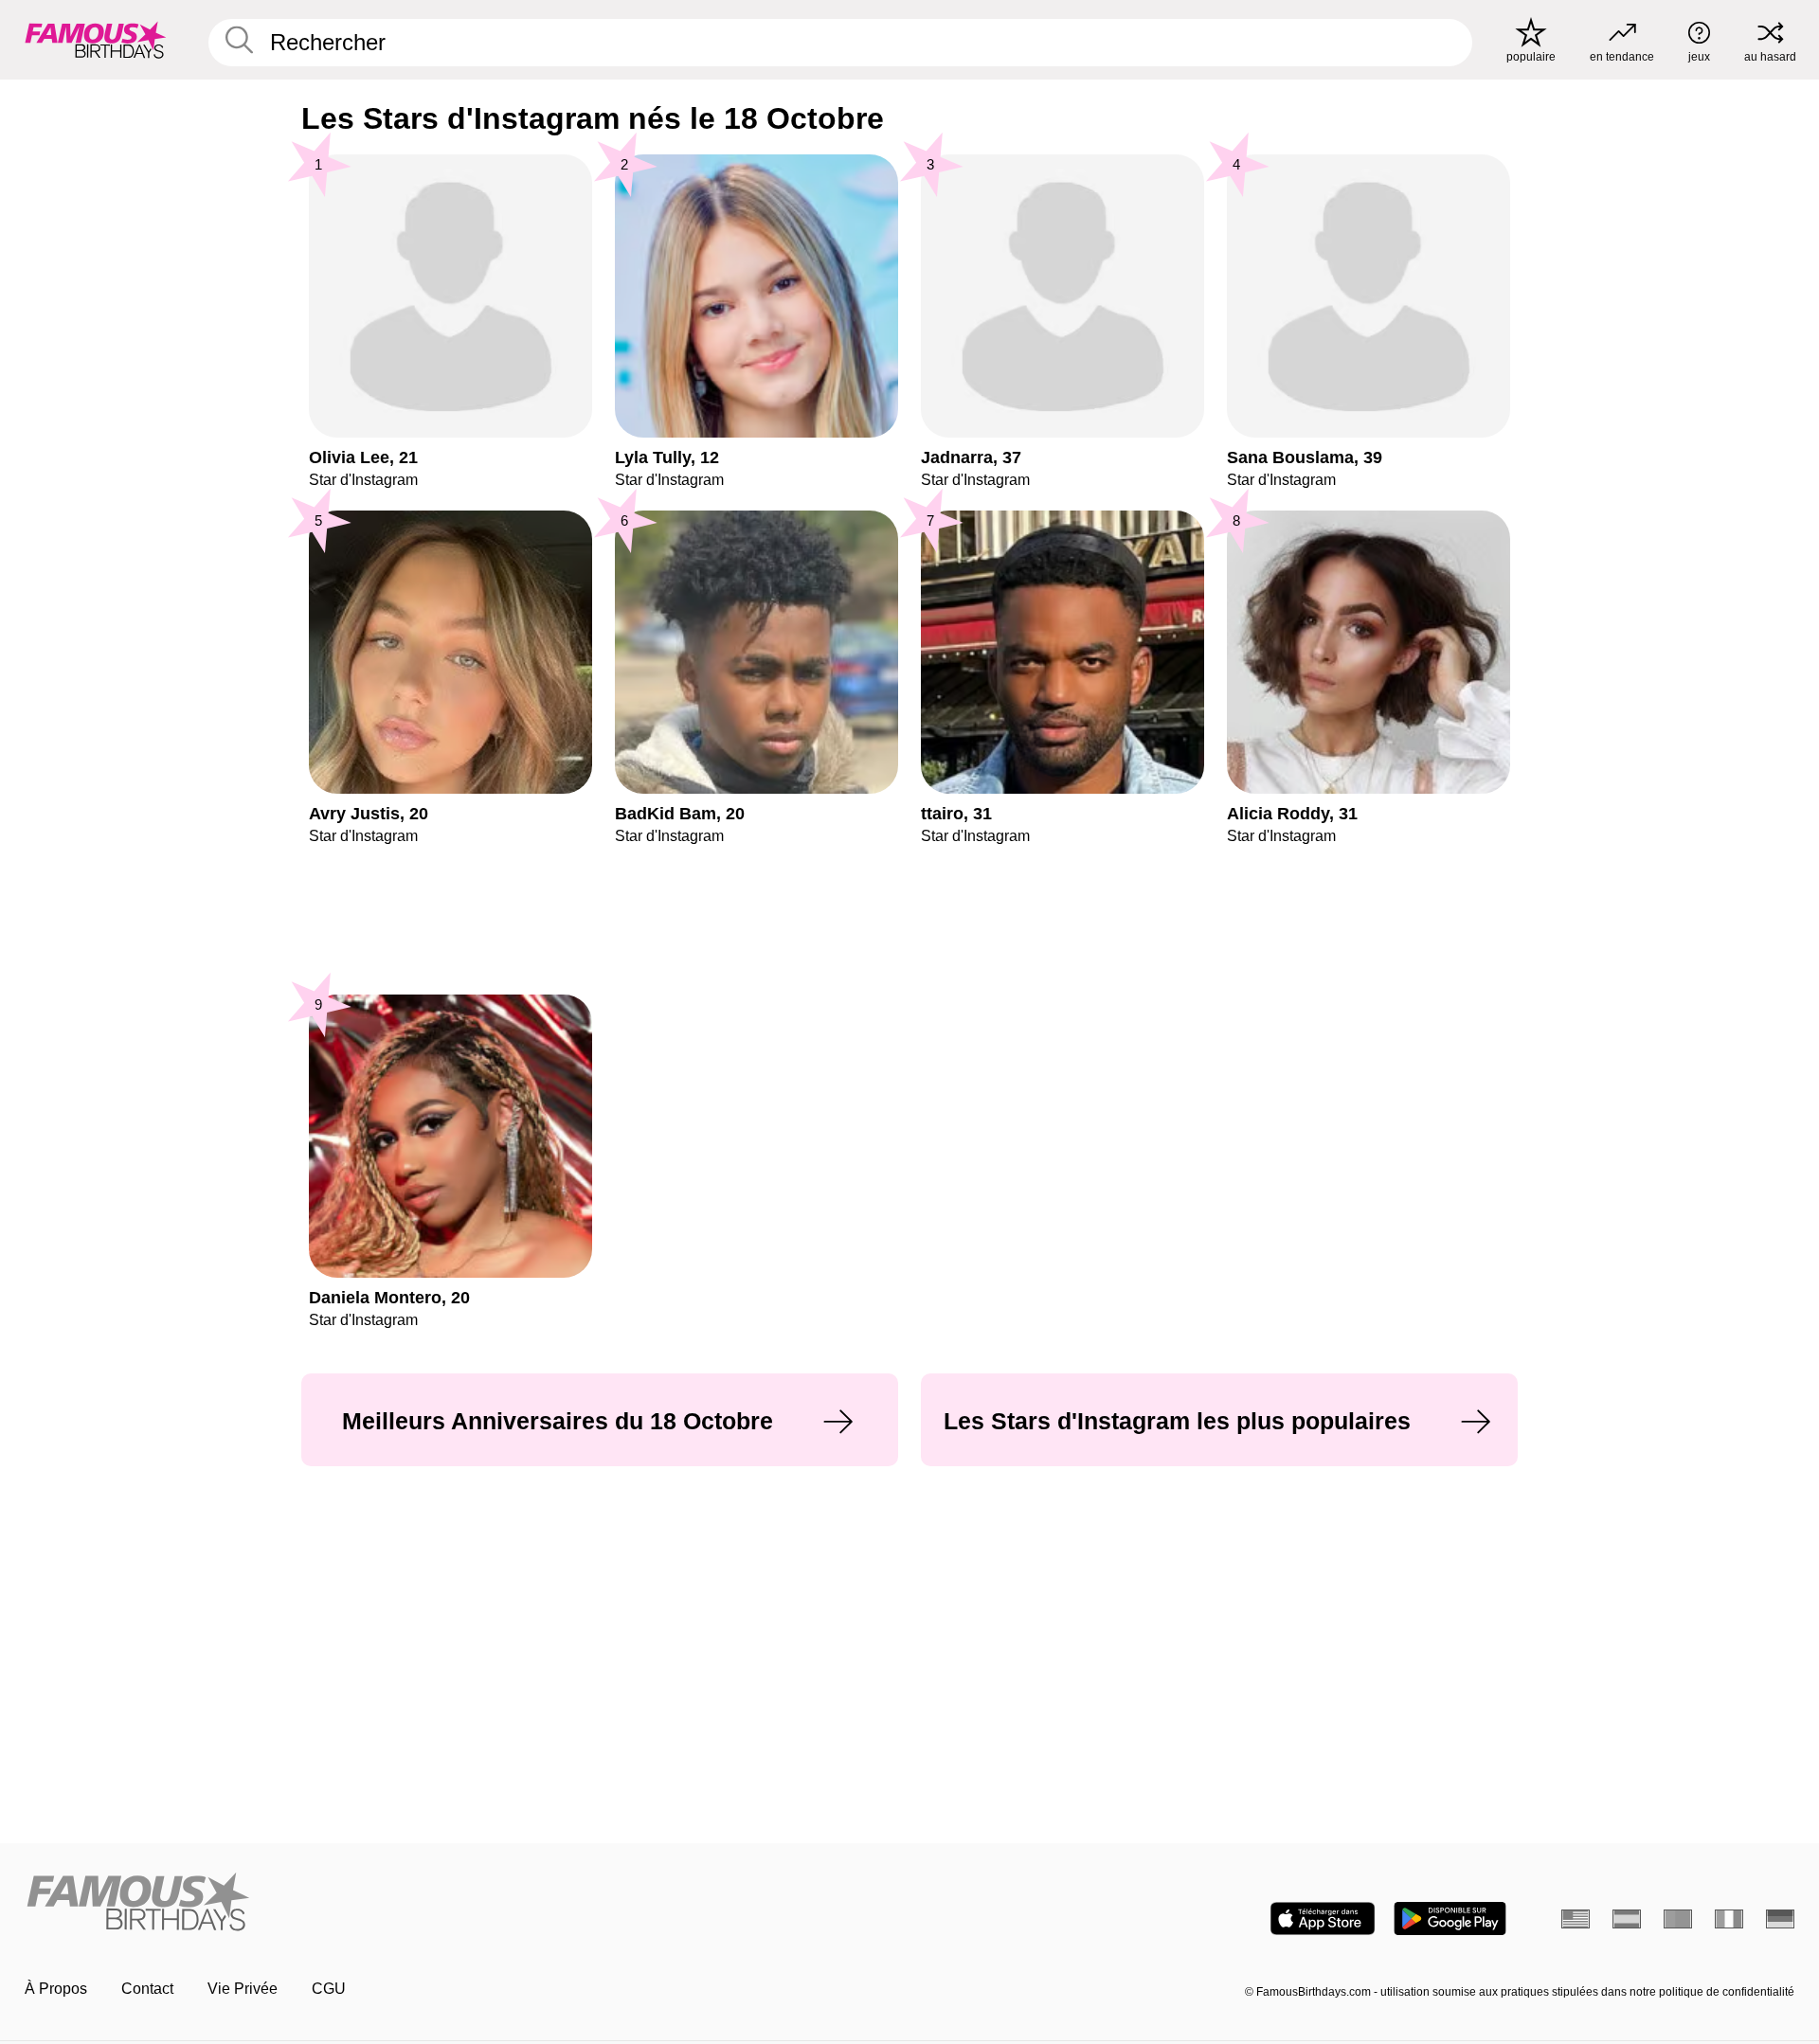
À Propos (56, 1989)
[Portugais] (1678, 1919)
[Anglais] (1576, 1919)
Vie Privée (243, 1989)
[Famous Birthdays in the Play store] (1450, 1918)
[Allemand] (1780, 1919)
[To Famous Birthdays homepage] (96, 40)
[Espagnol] (1627, 1919)
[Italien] (1729, 1919)
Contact (147, 1989)
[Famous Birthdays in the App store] (1323, 1918)
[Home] (461, 1903)
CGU (329, 1989)
